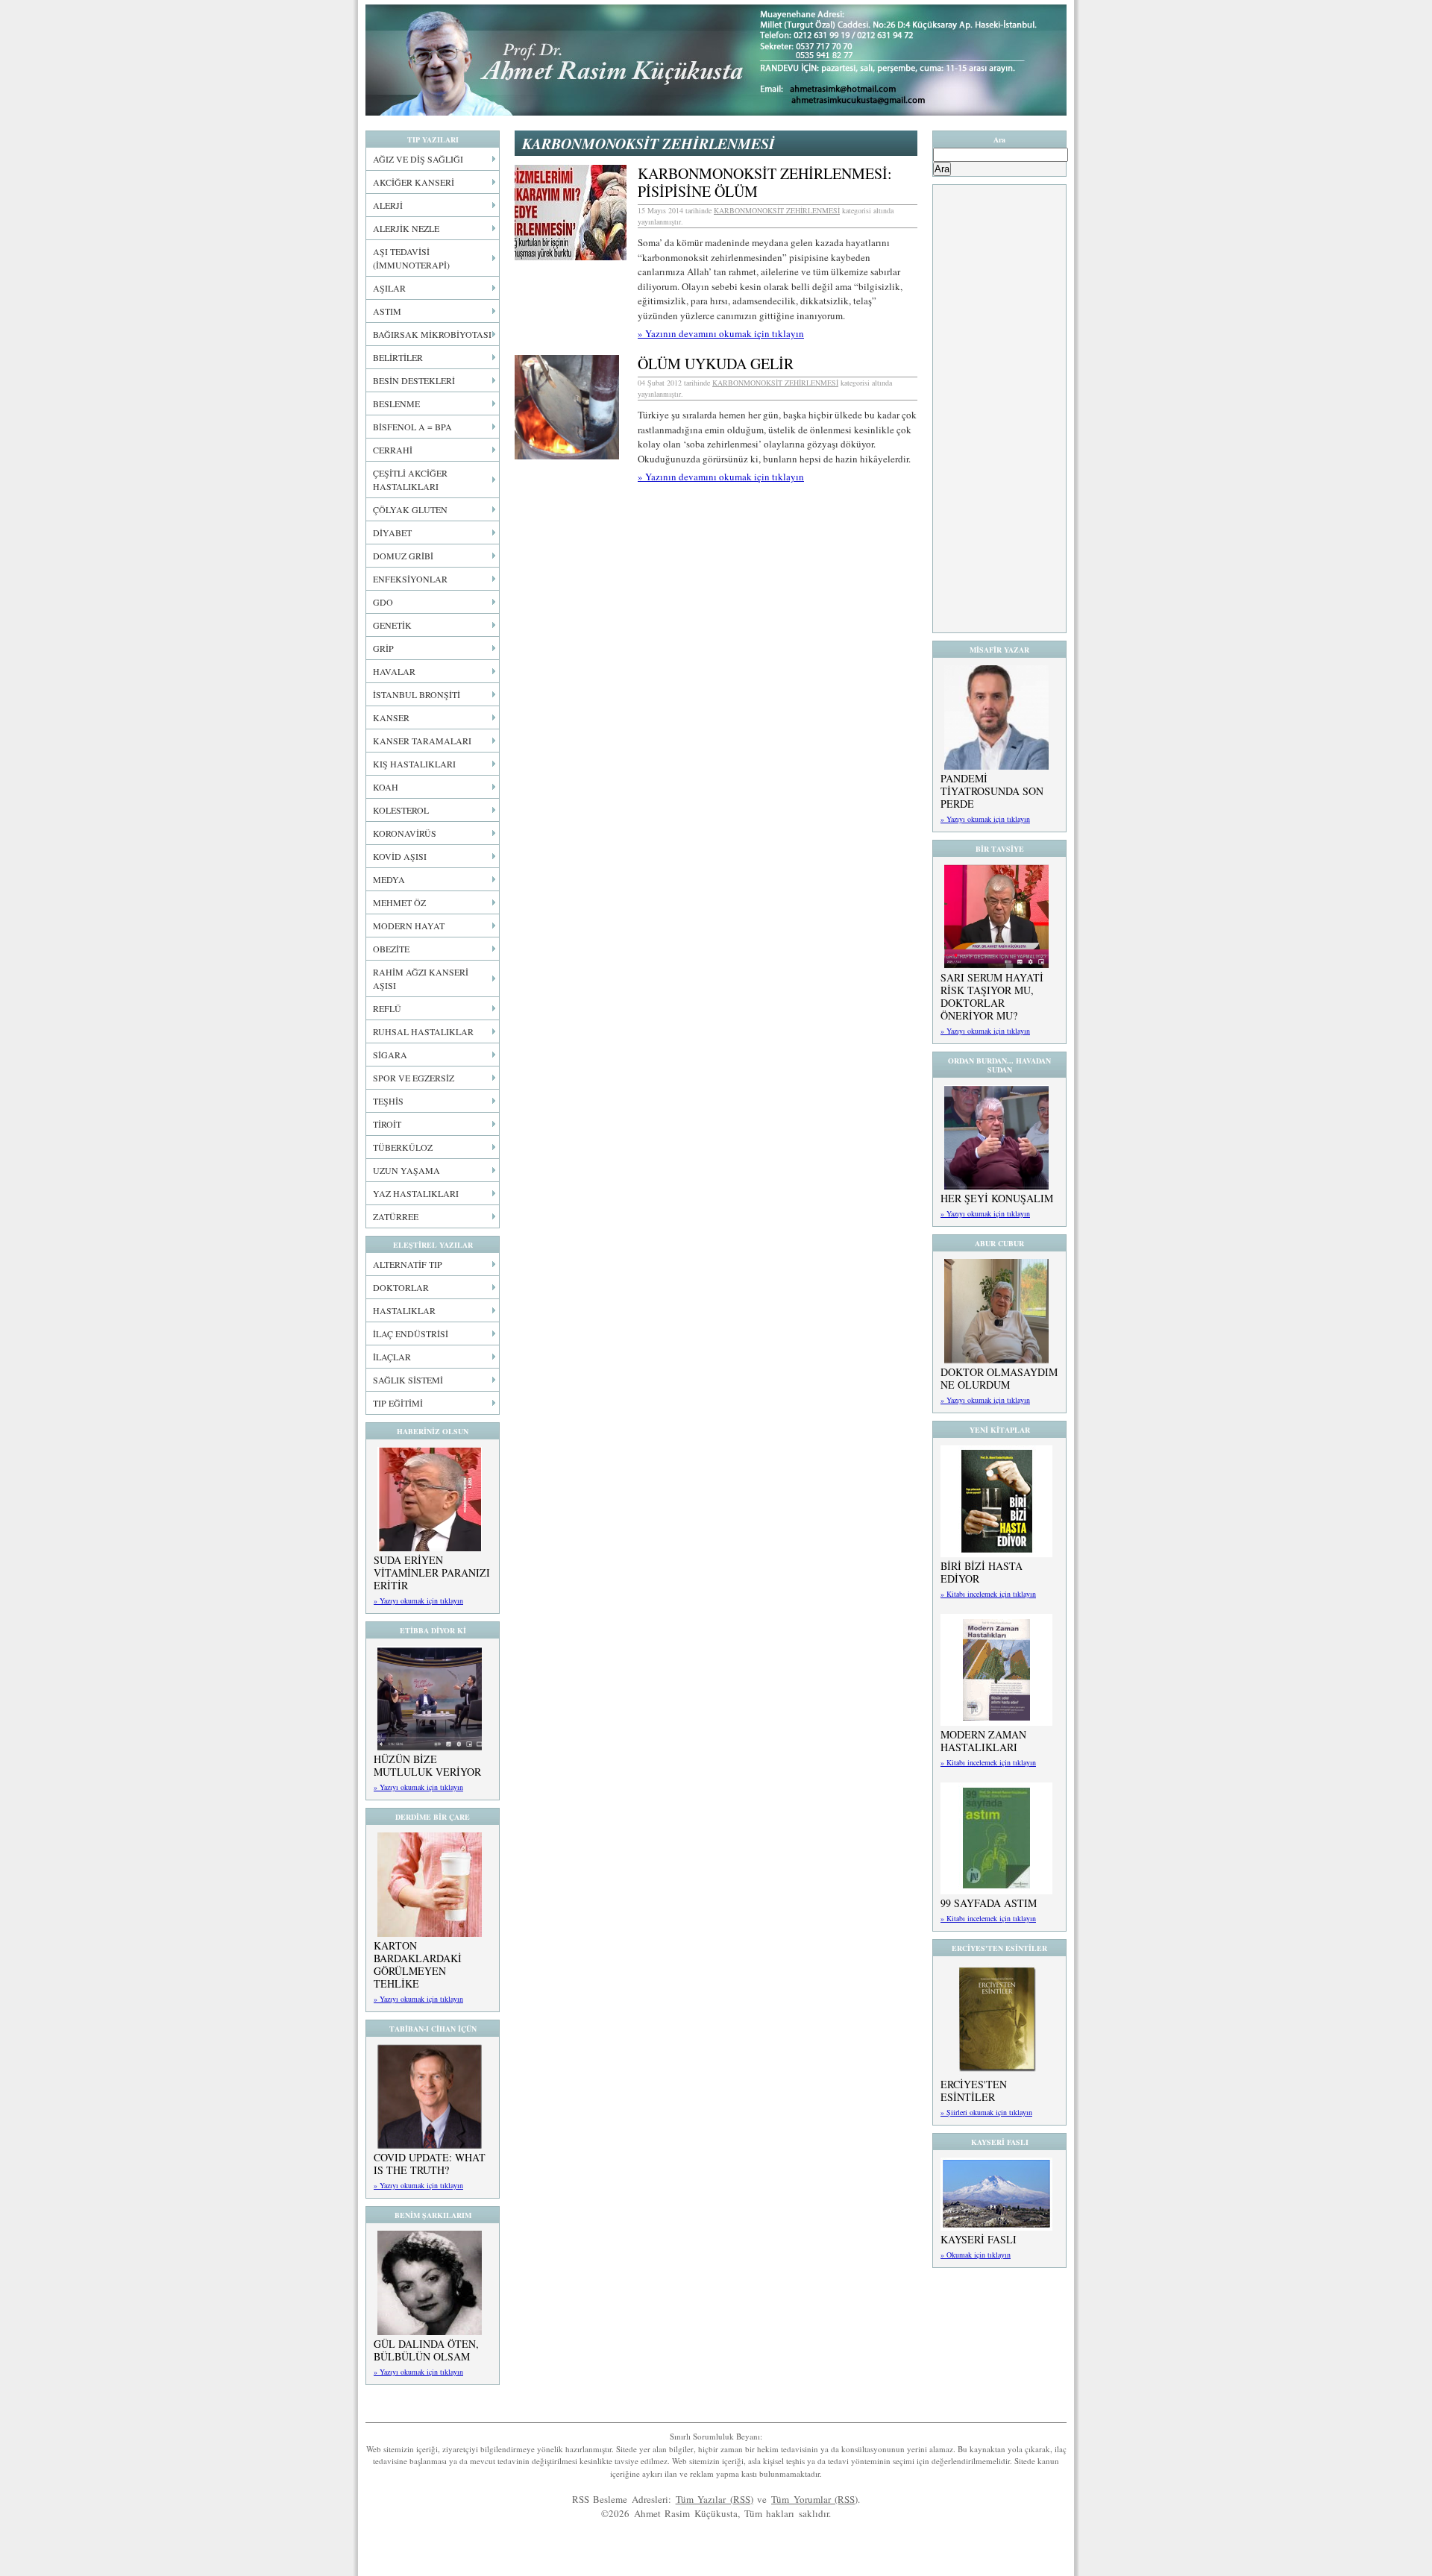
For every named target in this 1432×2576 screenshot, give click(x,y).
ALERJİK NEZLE (406, 228)
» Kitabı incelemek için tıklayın (988, 1594)
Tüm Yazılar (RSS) (715, 2499)
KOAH (386, 787)
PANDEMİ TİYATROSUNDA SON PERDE (992, 791)
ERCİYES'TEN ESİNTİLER (974, 2090)
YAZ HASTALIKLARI (416, 1193)
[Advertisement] (999, 409)
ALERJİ (388, 205)
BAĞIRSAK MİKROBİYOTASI (432, 334)
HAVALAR (394, 671)
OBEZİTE (391, 949)
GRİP (383, 648)
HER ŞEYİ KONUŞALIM (997, 1198)
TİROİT (387, 1124)
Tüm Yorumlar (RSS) (814, 2499)
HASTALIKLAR (404, 1310)
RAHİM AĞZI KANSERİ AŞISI (421, 978)
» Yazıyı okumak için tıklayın (418, 1600)
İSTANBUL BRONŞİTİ (417, 694)
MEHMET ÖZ (399, 902)
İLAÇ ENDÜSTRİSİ (411, 1333)
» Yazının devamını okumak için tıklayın (721, 333)
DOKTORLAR (401, 1287)
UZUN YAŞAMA (406, 1170)
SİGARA (390, 1055)
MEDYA (389, 879)
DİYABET (392, 533)
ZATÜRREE (396, 1216)
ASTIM (387, 311)
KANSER (391, 717)
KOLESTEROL (401, 810)
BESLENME (396, 403)
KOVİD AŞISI (400, 856)
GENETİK (392, 625)
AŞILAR (389, 288)
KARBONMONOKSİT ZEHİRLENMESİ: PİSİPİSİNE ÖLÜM (765, 182)
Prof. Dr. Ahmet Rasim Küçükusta (716, 60)
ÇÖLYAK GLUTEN (410, 509)
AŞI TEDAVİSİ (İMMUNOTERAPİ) (411, 258)
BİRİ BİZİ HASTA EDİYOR (982, 1572)
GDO (383, 602)
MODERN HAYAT (409, 926)
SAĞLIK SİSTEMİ (408, 1380)
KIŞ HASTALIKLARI (414, 764)
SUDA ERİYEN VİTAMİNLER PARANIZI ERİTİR (432, 1573)
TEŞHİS (388, 1101)
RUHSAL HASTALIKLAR (423, 1031)
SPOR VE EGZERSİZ (414, 1078)
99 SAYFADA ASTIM (989, 1903)
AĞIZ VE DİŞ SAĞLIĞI (418, 159)
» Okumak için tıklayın (976, 2255)
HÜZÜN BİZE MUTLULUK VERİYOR (427, 1765)
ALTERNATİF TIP (408, 1264)
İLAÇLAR (392, 1357)
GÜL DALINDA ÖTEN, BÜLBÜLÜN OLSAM (426, 2350)
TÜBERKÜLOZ (403, 1147)
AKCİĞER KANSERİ (414, 182)
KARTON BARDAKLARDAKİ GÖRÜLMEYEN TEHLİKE (418, 1964)
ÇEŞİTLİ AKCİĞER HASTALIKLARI (410, 480)
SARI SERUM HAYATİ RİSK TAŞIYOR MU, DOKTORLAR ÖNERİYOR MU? (992, 996)
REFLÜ (387, 1008)
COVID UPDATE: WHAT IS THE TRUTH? (430, 2164)
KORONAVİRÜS (405, 833)
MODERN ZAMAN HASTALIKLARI (983, 1741)
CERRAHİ (393, 450)
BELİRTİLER (398, 357)
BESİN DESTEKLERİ (414, 380)
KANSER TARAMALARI (422, 741)
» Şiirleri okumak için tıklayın (986, 2112)
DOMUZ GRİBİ (403, 556)
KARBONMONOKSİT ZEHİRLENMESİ (777, 210)
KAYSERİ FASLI (979, 2239)
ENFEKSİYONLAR (410, 579)
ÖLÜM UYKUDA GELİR (716, 364)
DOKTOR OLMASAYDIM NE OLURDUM (999, 1378)
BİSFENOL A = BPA (412, 427)
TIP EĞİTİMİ (398, 1403)
